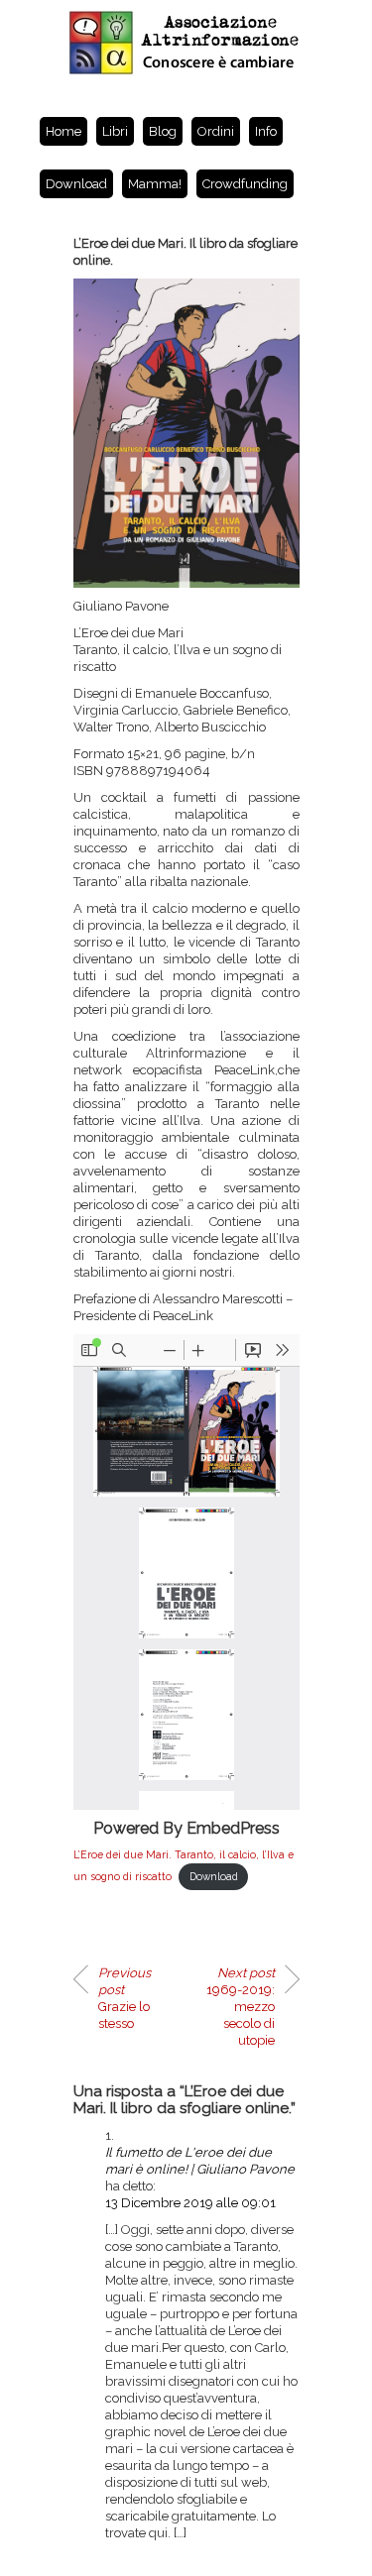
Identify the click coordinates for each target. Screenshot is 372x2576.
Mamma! (155, 184)
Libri (115, 131)
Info (266, 131)
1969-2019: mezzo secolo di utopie (241, 2007)
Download (76, 184)
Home (63, 131)
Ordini (216, 131)
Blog (163, 131)
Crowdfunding (245, 184)
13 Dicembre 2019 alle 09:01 (190, 2203)
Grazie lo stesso (124, 1998)
